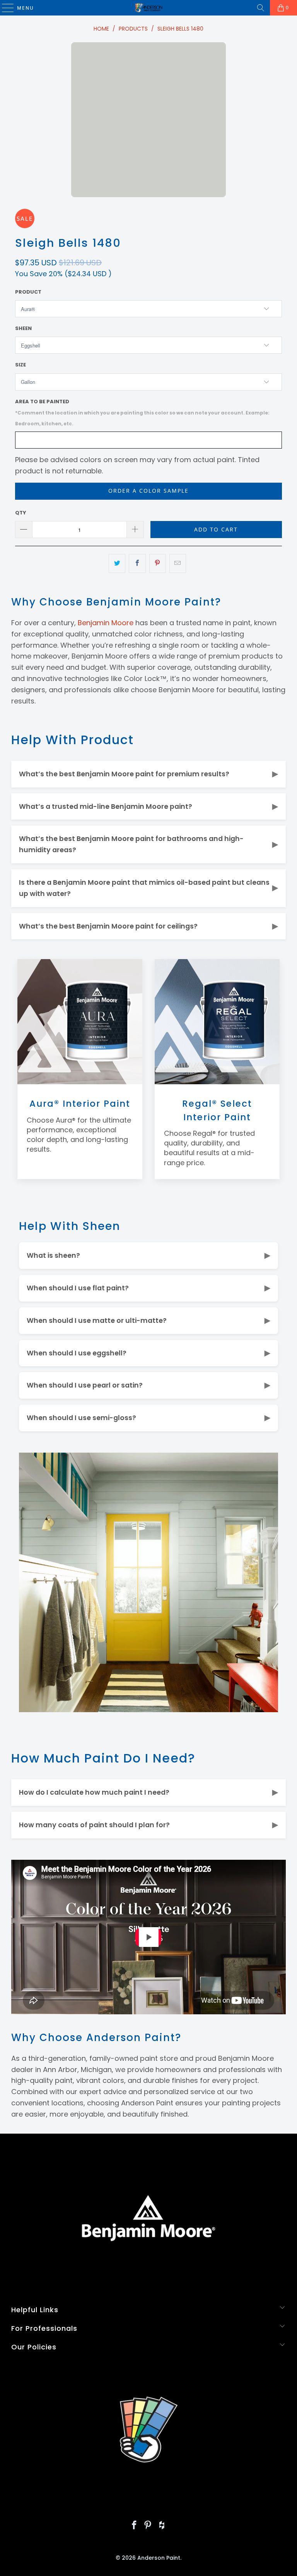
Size (20, 365)
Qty (21, 513)
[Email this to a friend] (178, 563)
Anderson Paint (159, 2558)
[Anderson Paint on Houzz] (162, 2526)
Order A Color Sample (148, 491)
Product (28, 292)
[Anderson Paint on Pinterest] (148, 2526)
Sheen (23, 328)
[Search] (261, 8)
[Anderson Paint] (148, 8)
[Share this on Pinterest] (158, 563)
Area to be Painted (142, 413)
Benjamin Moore (106, 623)
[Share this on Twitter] (117, 563)
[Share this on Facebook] (137, 563)
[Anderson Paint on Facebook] (134, 2526)
